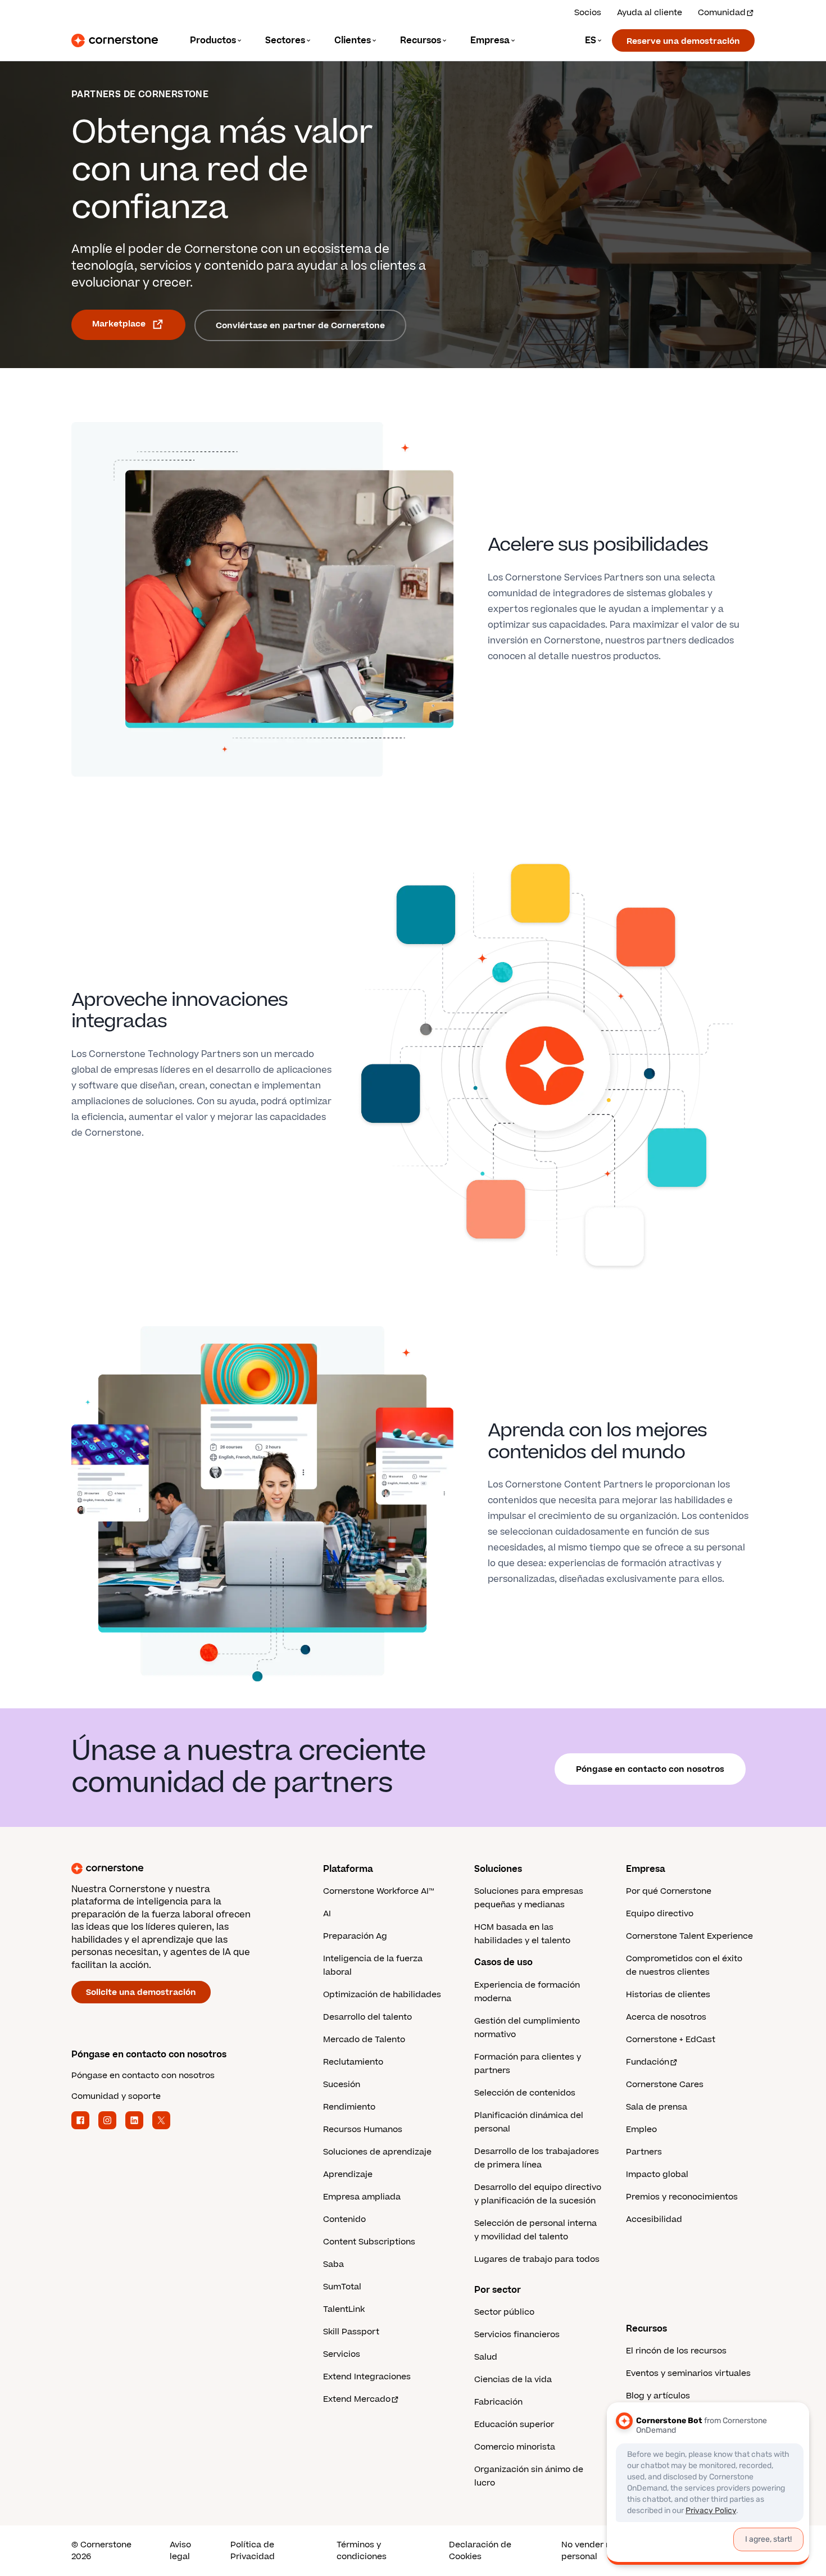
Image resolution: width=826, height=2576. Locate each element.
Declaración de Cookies (480, 2551)
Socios (588, 13)
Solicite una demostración (141, 1992)
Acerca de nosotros (666, 2017)
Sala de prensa (657, 2107)
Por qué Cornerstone (669, 1891)
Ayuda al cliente (650, 13)
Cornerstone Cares (665, 2085)
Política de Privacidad (253, 2551)
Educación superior (514, 2425)
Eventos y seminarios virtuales (688, 2373)
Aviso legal (180, 2551)
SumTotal (342, 2287)
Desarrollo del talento (367, 2017)
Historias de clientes (668, 1995)
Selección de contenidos (525, 2093)
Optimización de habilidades (382, 1995)
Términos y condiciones (362, 2551)
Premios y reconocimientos (682, 2197)
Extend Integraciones (367, 2377)
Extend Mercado (357, 2399)
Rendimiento (349, 2107)
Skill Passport (351, 2332)
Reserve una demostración (683, 41)
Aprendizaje (348, 2174)
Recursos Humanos (363, 2130)
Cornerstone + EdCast (671, 2040)
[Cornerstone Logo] (115, 40)
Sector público (504, 2312)
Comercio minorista (515, 2447)
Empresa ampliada (362, 2197)
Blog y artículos (658, 2396)
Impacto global (657, 2174)
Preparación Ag (355, 1936)
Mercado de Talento (364, 2040)
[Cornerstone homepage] (179, 1868)
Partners (644, 2152)
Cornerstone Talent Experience (689, 1936)
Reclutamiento (353, 2062)
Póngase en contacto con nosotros (650, 1769)
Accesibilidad (654, 2219)
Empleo (641, 2130)
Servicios (342, 2354)
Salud (486, 2357)
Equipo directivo (660, 1914)
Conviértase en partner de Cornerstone (300, 326)
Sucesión (342, 2085)
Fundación (648, 2062)
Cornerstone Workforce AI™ (378, 1891)
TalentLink (344, 2309)
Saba (333, 2264)
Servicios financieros (517, 2335)
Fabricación (498, 2402)
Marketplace (119, 324)
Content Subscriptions (369, 2242)
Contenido (344, 2219)
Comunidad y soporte (116, 2096)
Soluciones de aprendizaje (377, 2152)
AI (327, 1914)
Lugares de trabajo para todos (537, 2259)
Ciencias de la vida (513, 2380)
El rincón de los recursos (676, 2351)
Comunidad (722, 13)
